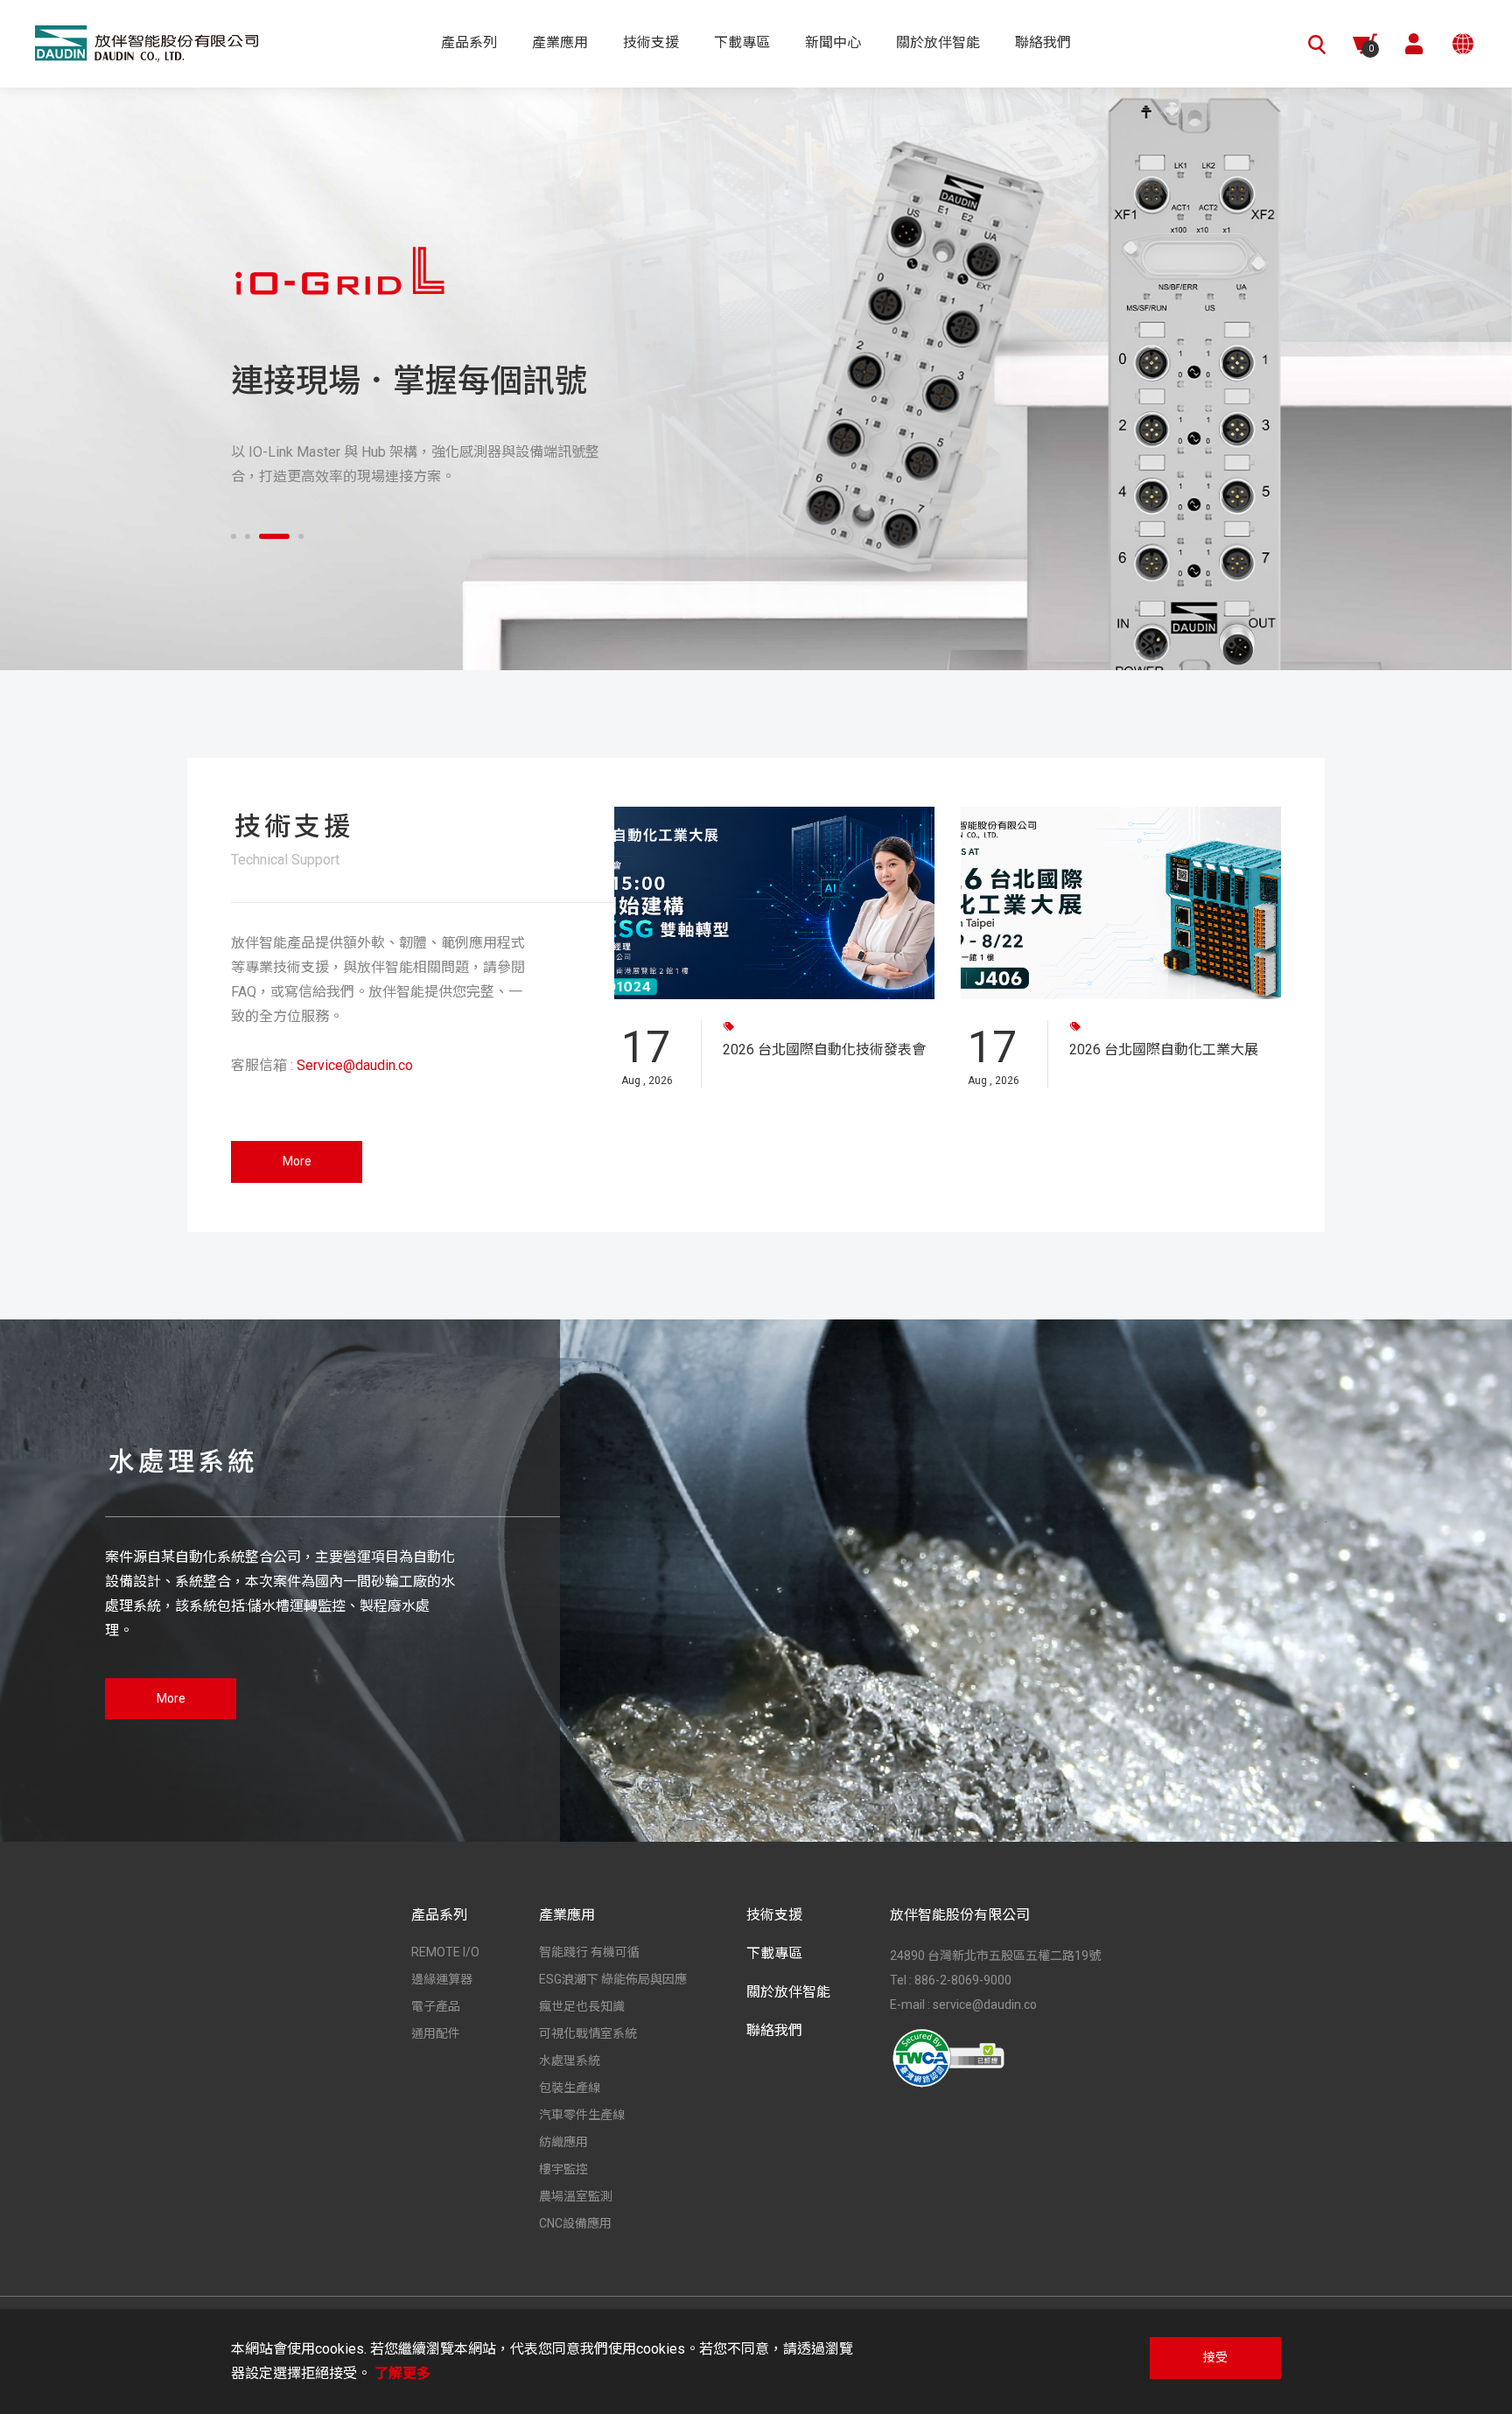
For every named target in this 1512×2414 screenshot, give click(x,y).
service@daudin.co (985, 2005)
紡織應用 (563, 2142)
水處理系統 (570, 2061)
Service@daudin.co (355, 1065)
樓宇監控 (563, 2169)
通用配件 (436, 2033)
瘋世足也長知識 (582, 2006)
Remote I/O (445, 1952)
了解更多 (402, 2373)
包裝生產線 (570, 2088)
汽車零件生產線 (582, 2115)
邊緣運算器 (442, 1979)
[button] (234, 536)
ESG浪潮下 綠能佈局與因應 (613, 1979)
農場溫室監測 (576, 2196)
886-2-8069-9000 (963, 1980)
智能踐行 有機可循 (589, 1952)
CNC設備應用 (575, 2223)
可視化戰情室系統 (588, 2033)
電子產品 (436, 2006)
